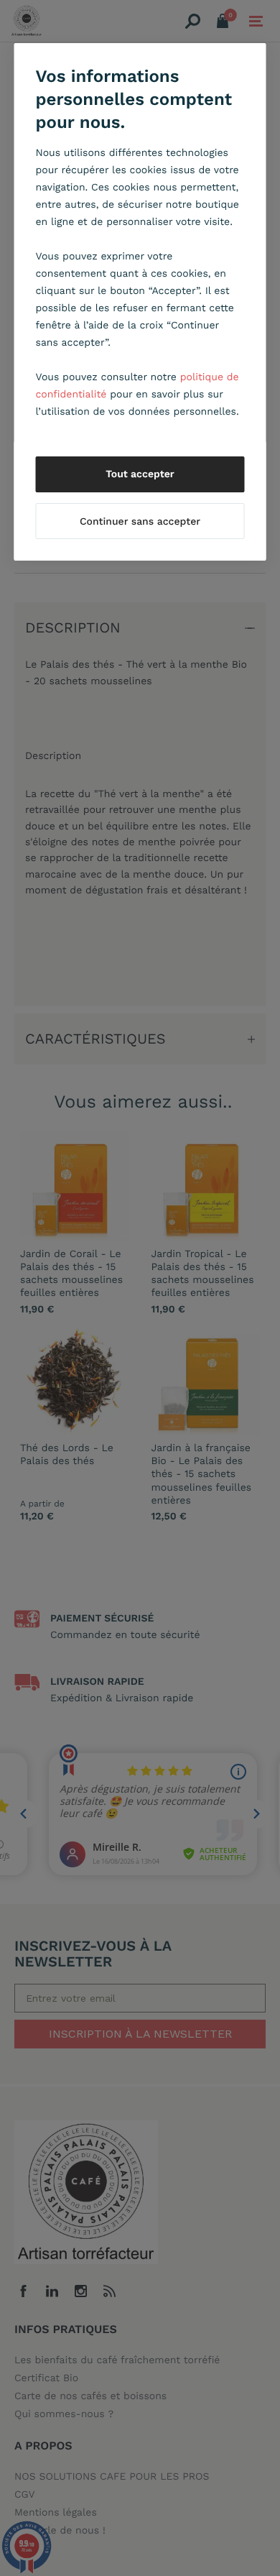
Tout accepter (140, 474)
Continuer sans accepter (140, 522)
